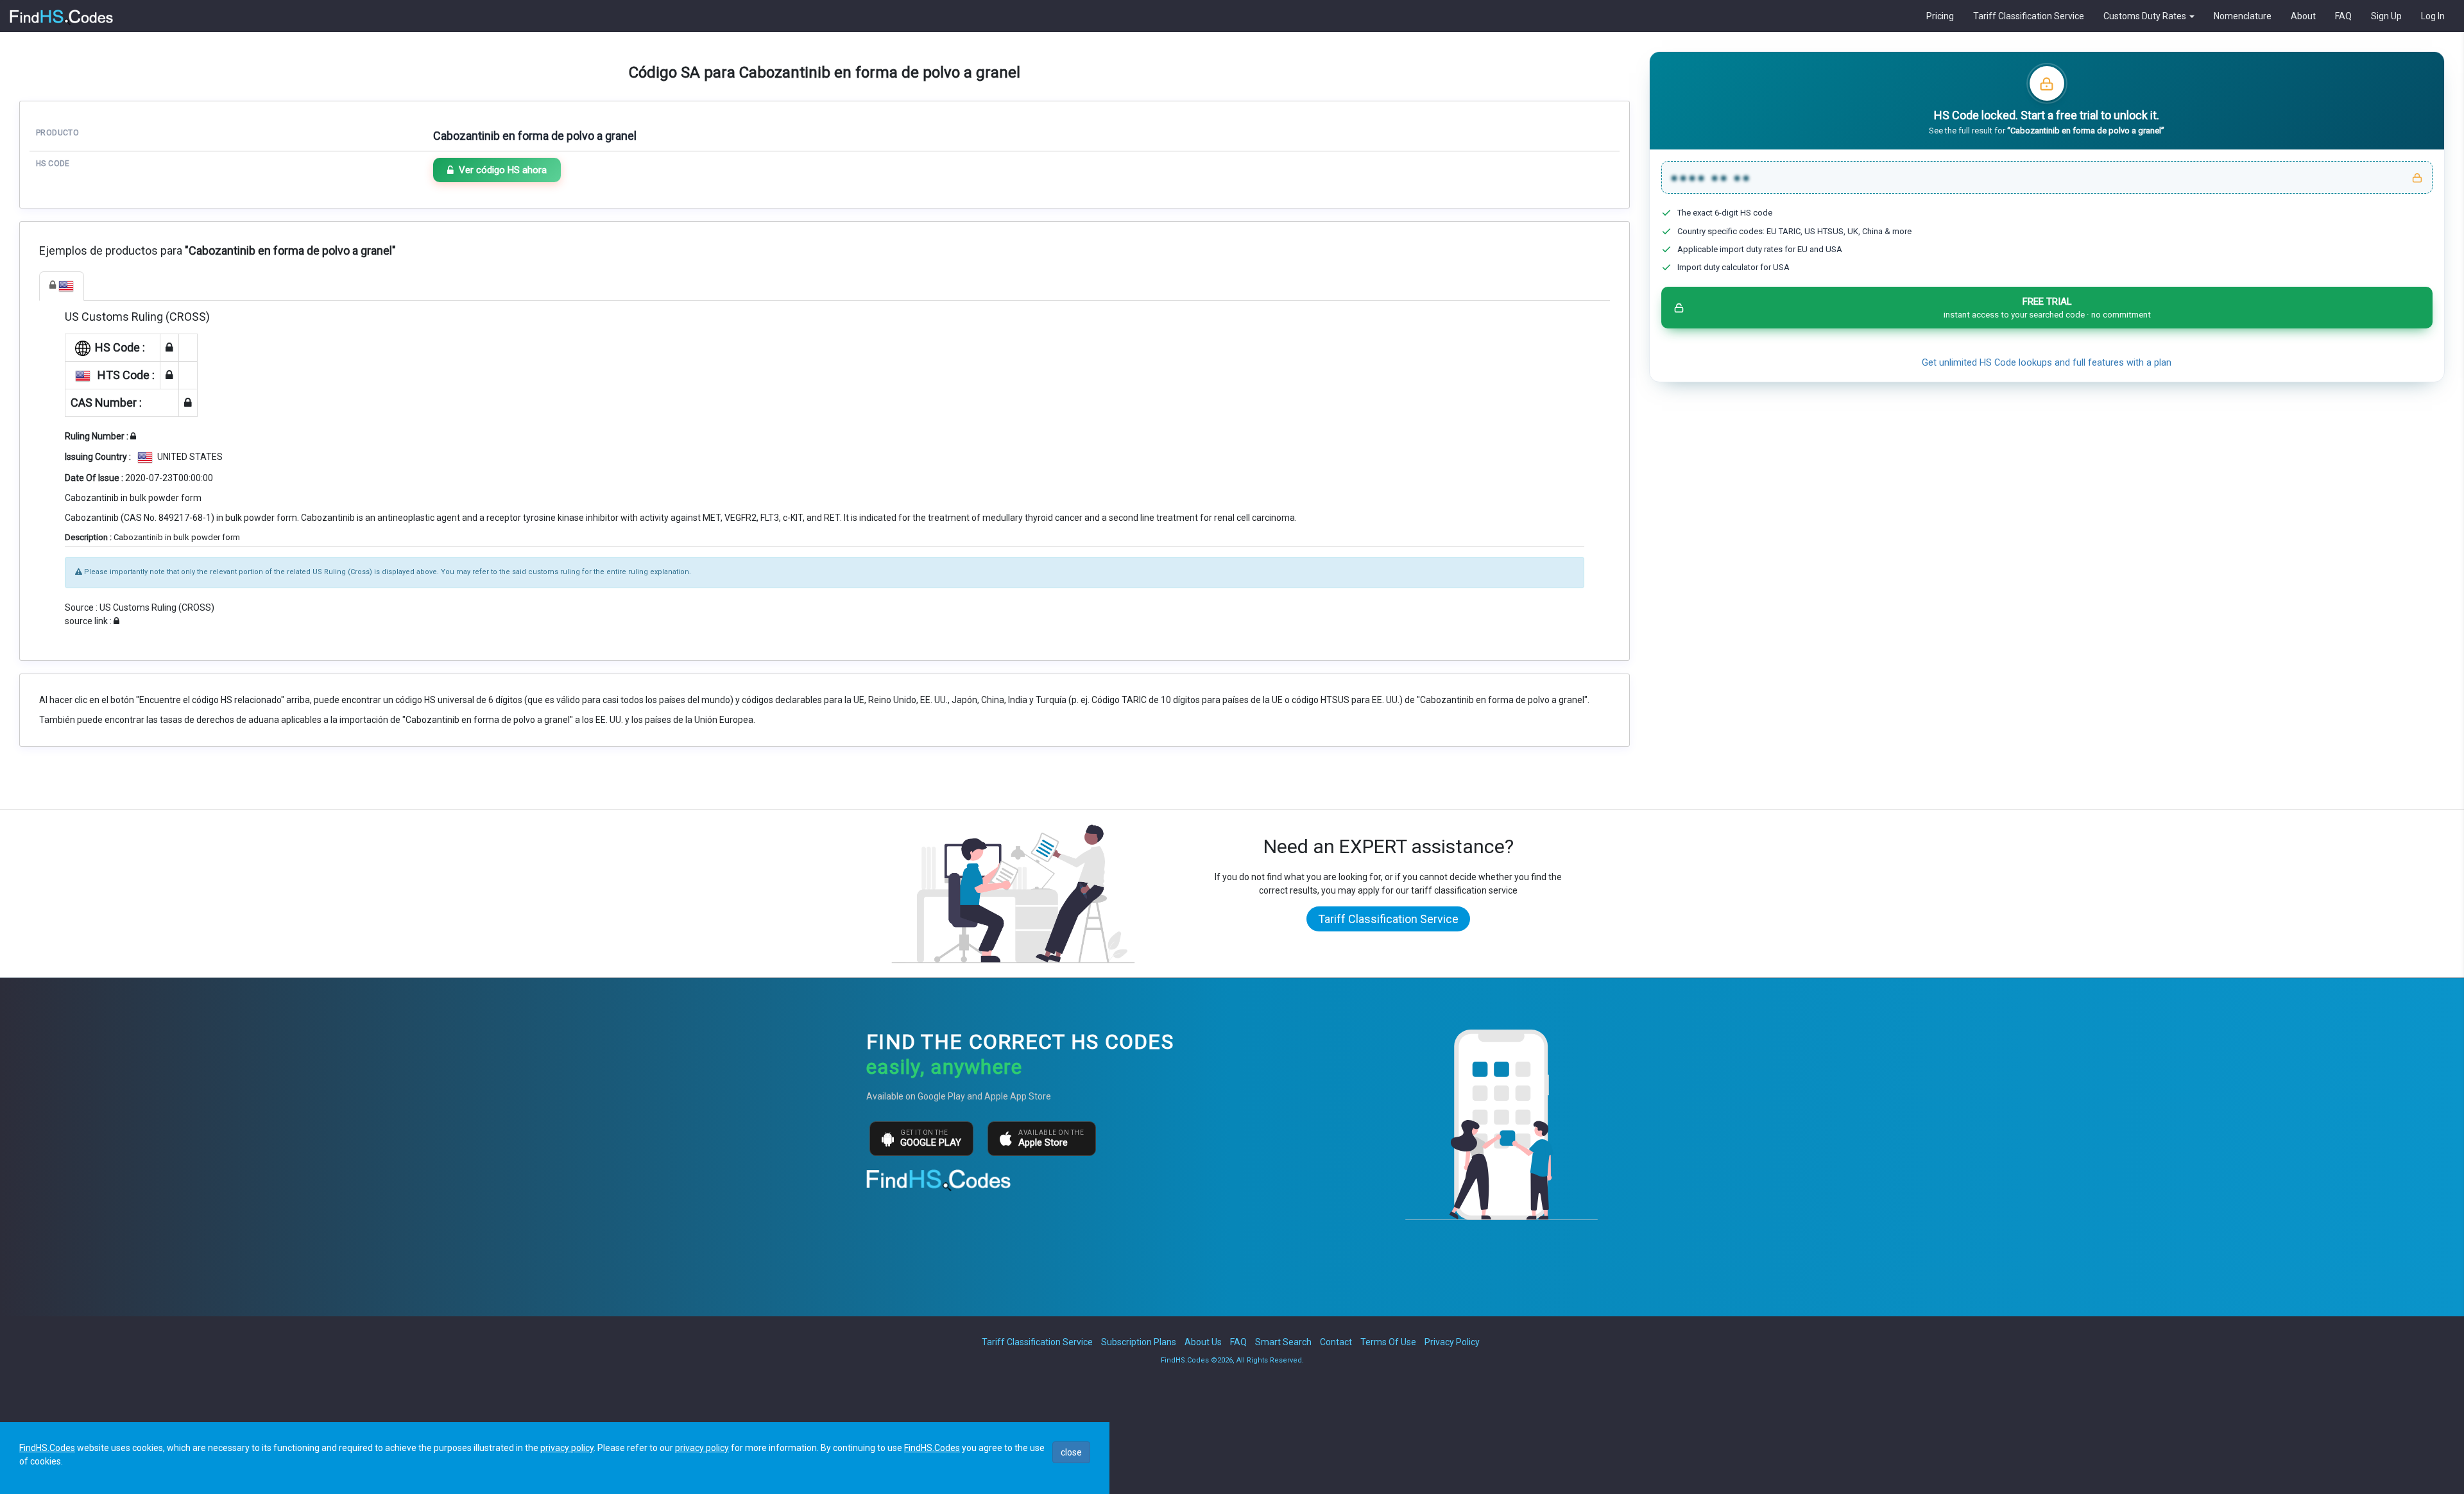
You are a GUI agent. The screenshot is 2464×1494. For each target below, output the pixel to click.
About (2303, 16)
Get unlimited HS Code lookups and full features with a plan (2047, 363)
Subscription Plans (1139, 1342)
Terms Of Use (1388, 1342)
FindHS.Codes (47, 1448)
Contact (1336, 1342)
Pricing (1940, 16)
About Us (1203, 1342)
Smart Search (1283, 1342)
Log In (2433, 16)
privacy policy (567, 1448)
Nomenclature (2243, 16)
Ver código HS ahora (503, 170)
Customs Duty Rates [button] (2146, 16)
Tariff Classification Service (2029, 16)
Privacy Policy (1452, 1342)
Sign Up (2386, 16)
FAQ (2343, 16)
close (1071, 1452)
